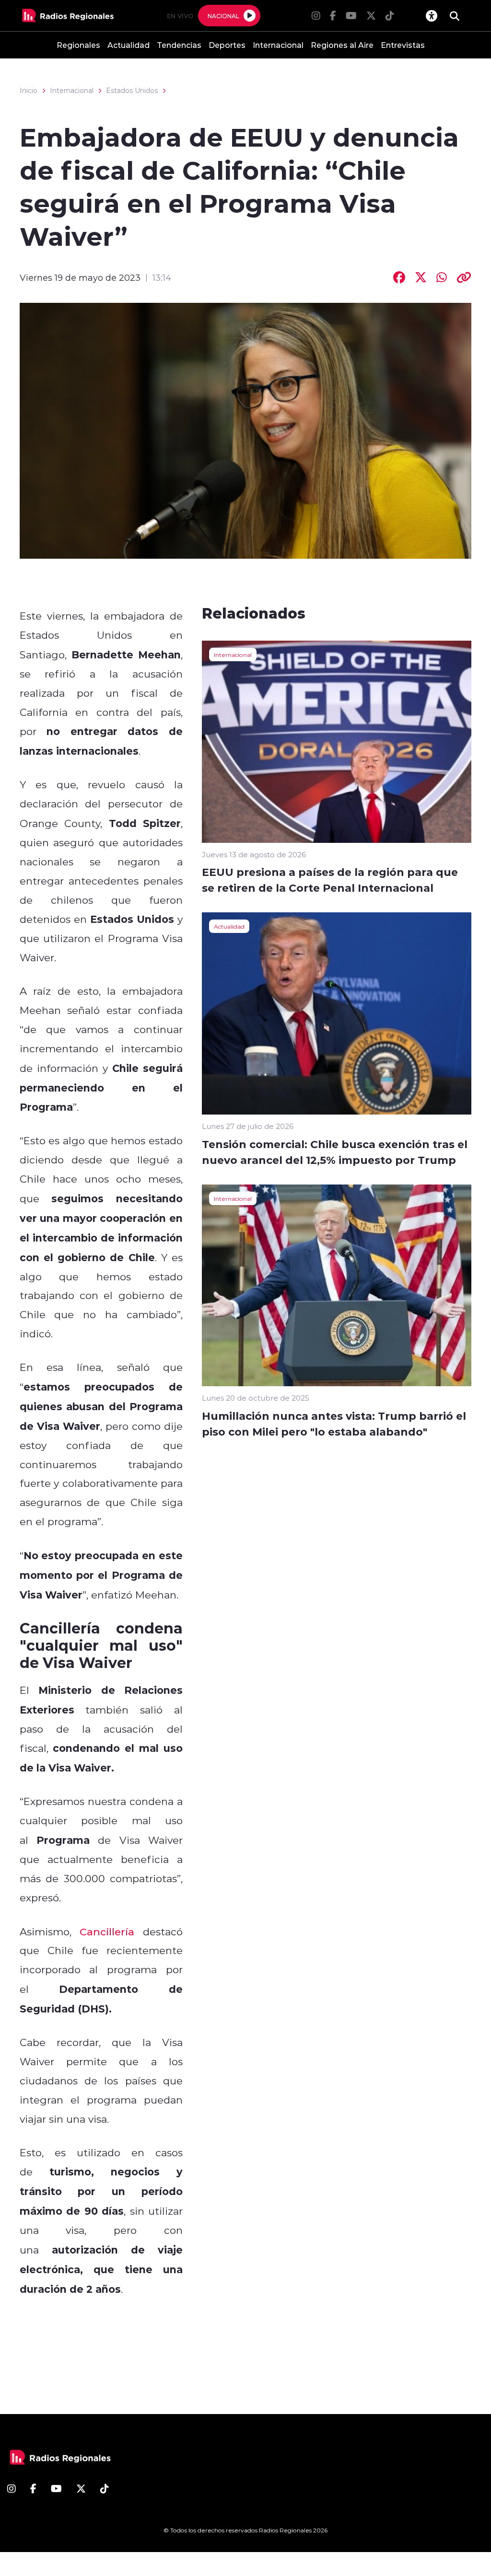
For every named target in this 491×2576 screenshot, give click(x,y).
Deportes (227, 45)
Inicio (29, 91)
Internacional (278, 45)
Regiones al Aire (342, 45)
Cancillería (107, 1932)
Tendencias (179, 45)
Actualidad (129, 45)
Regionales (78, 45)
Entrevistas (403, 45)
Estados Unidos (132, 91)
